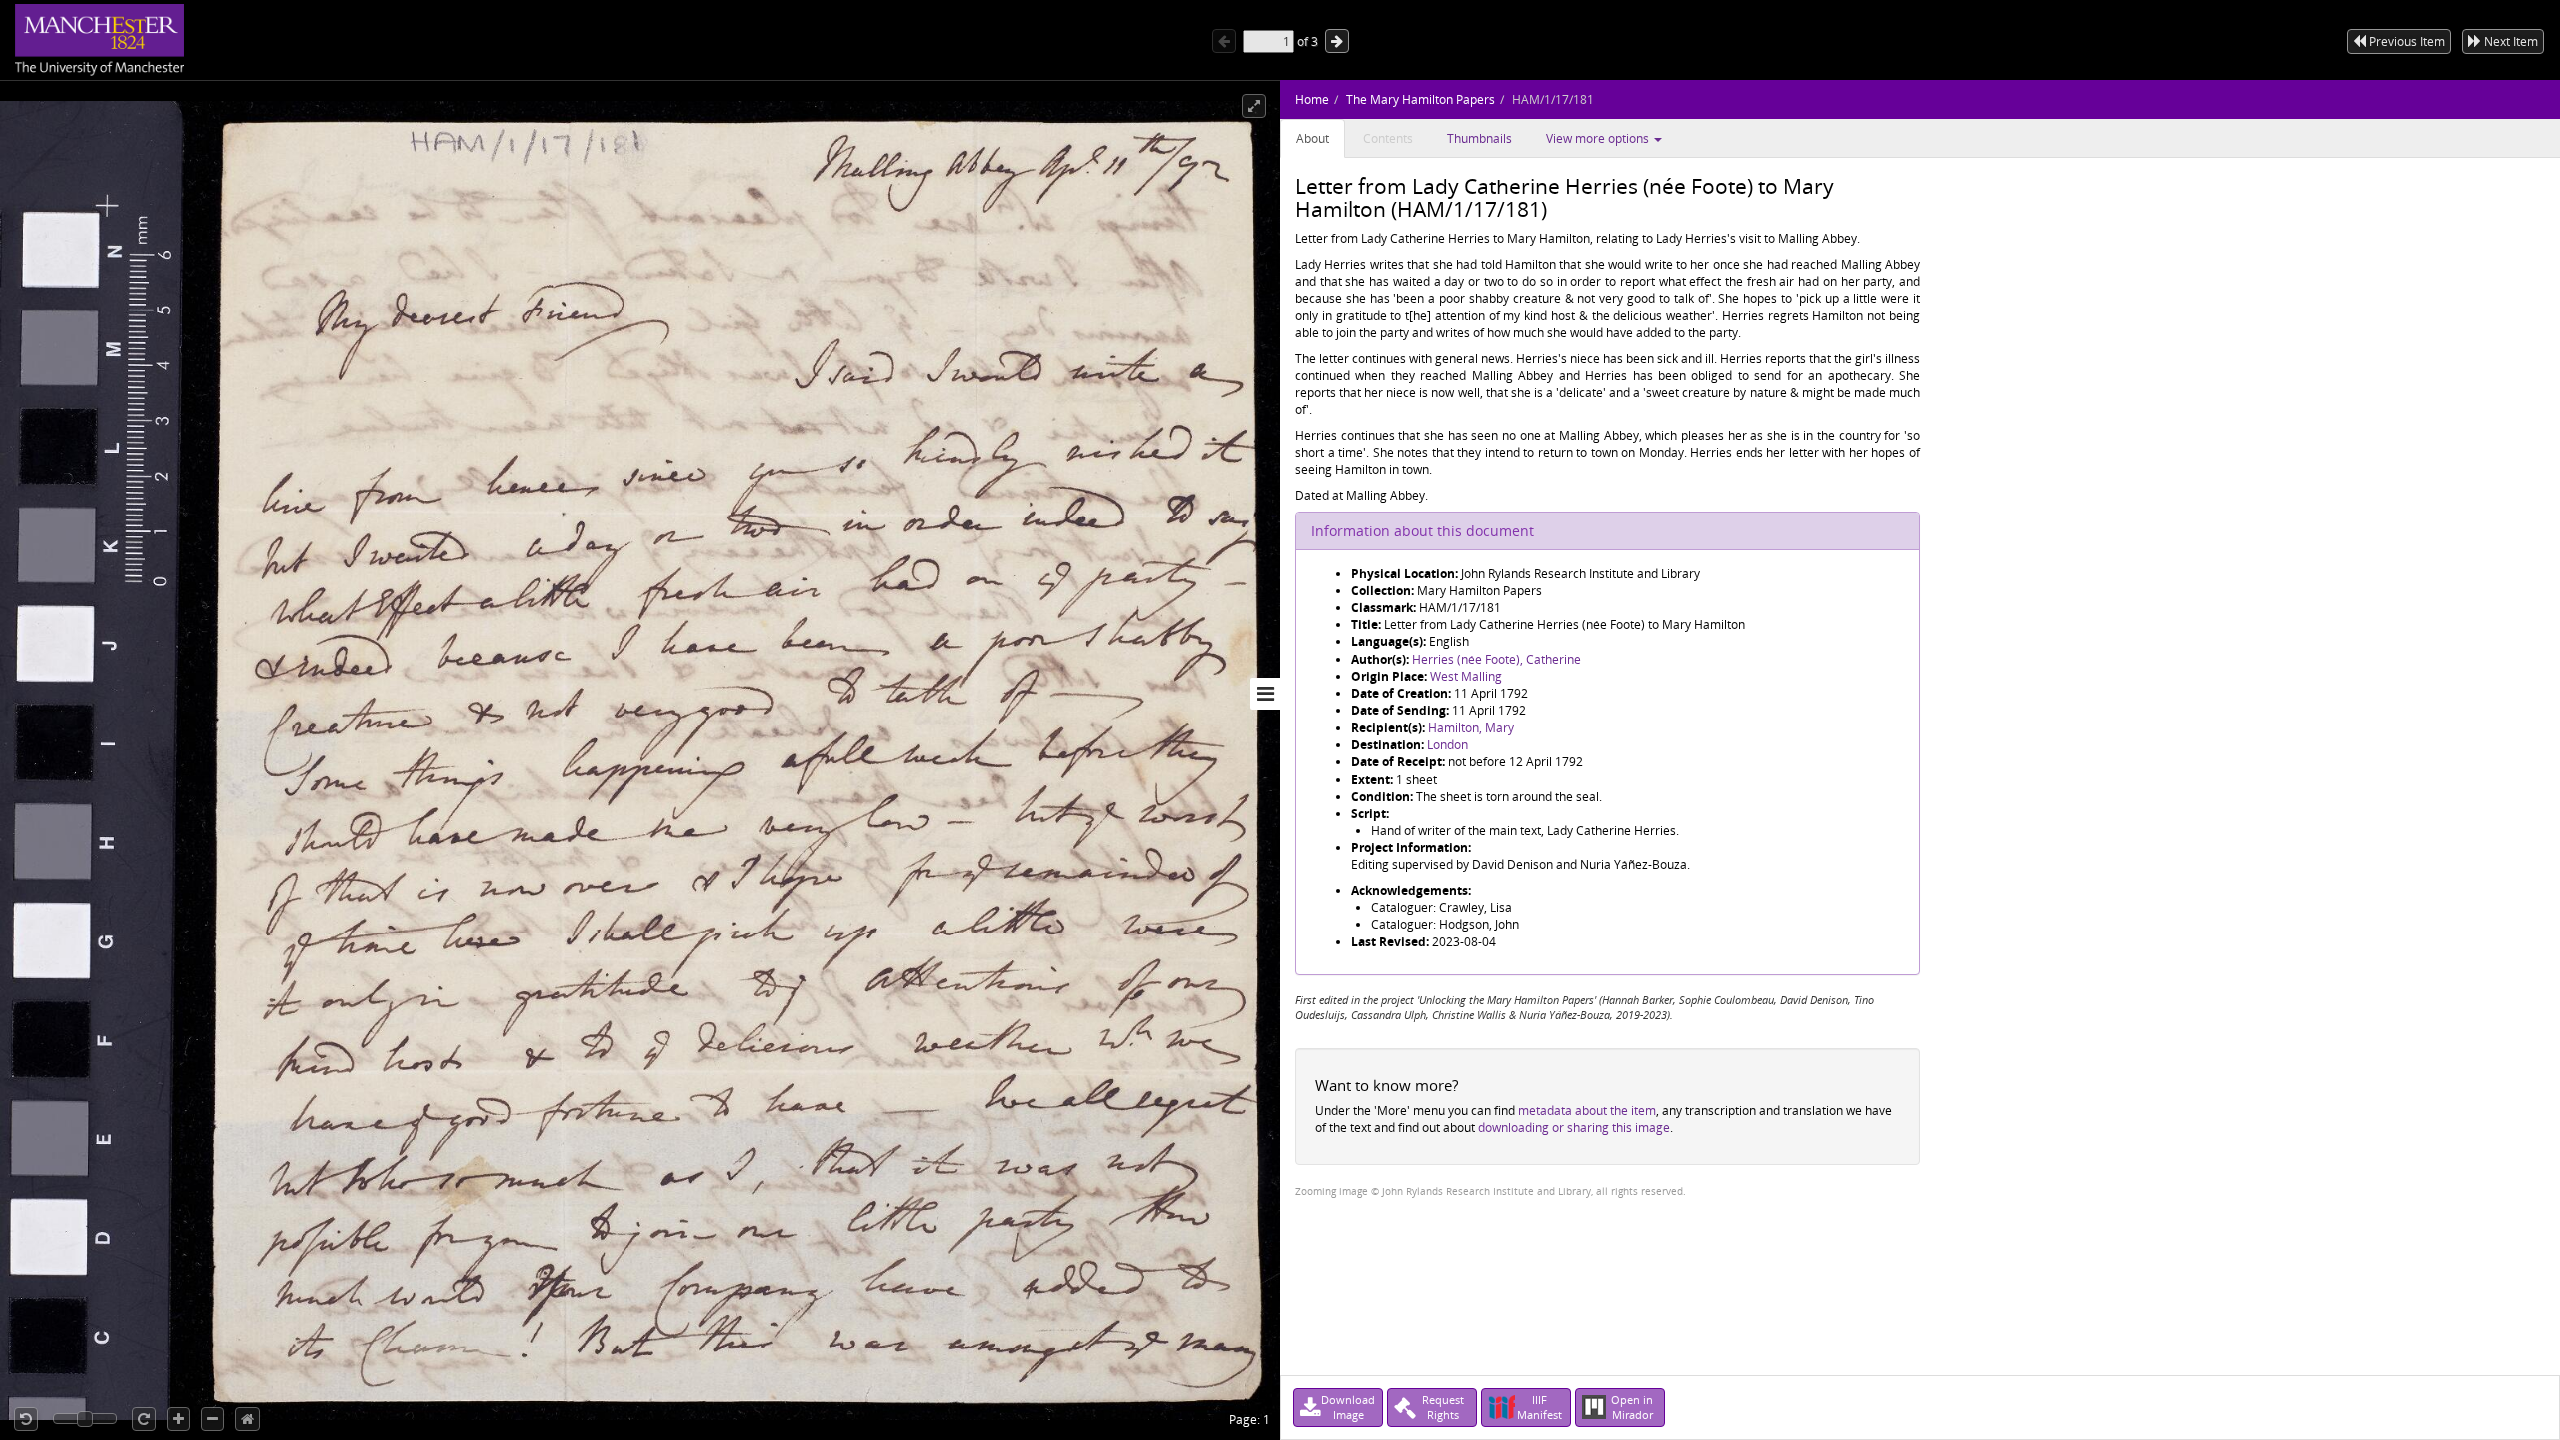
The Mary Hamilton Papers (1420, 99)
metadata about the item (1587, 1110)
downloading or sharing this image (1574, 1127)
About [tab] (1312, 138)
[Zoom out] (212, 1419)
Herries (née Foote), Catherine (1496, 659)
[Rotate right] (144, 1419)
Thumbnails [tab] (1479, 138)
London (1447, 744)
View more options (1599, 138)
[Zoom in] (178, 1419)
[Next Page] (1337, 41)
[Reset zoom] (247, 1419)
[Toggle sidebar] (1265, 694)
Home (1312, 99)
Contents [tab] (1388, 138)
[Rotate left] (26, 1419)
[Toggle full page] (1254, 106)
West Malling (1466, 676)
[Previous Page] (1224, 41)
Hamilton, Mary (1471, 727)
